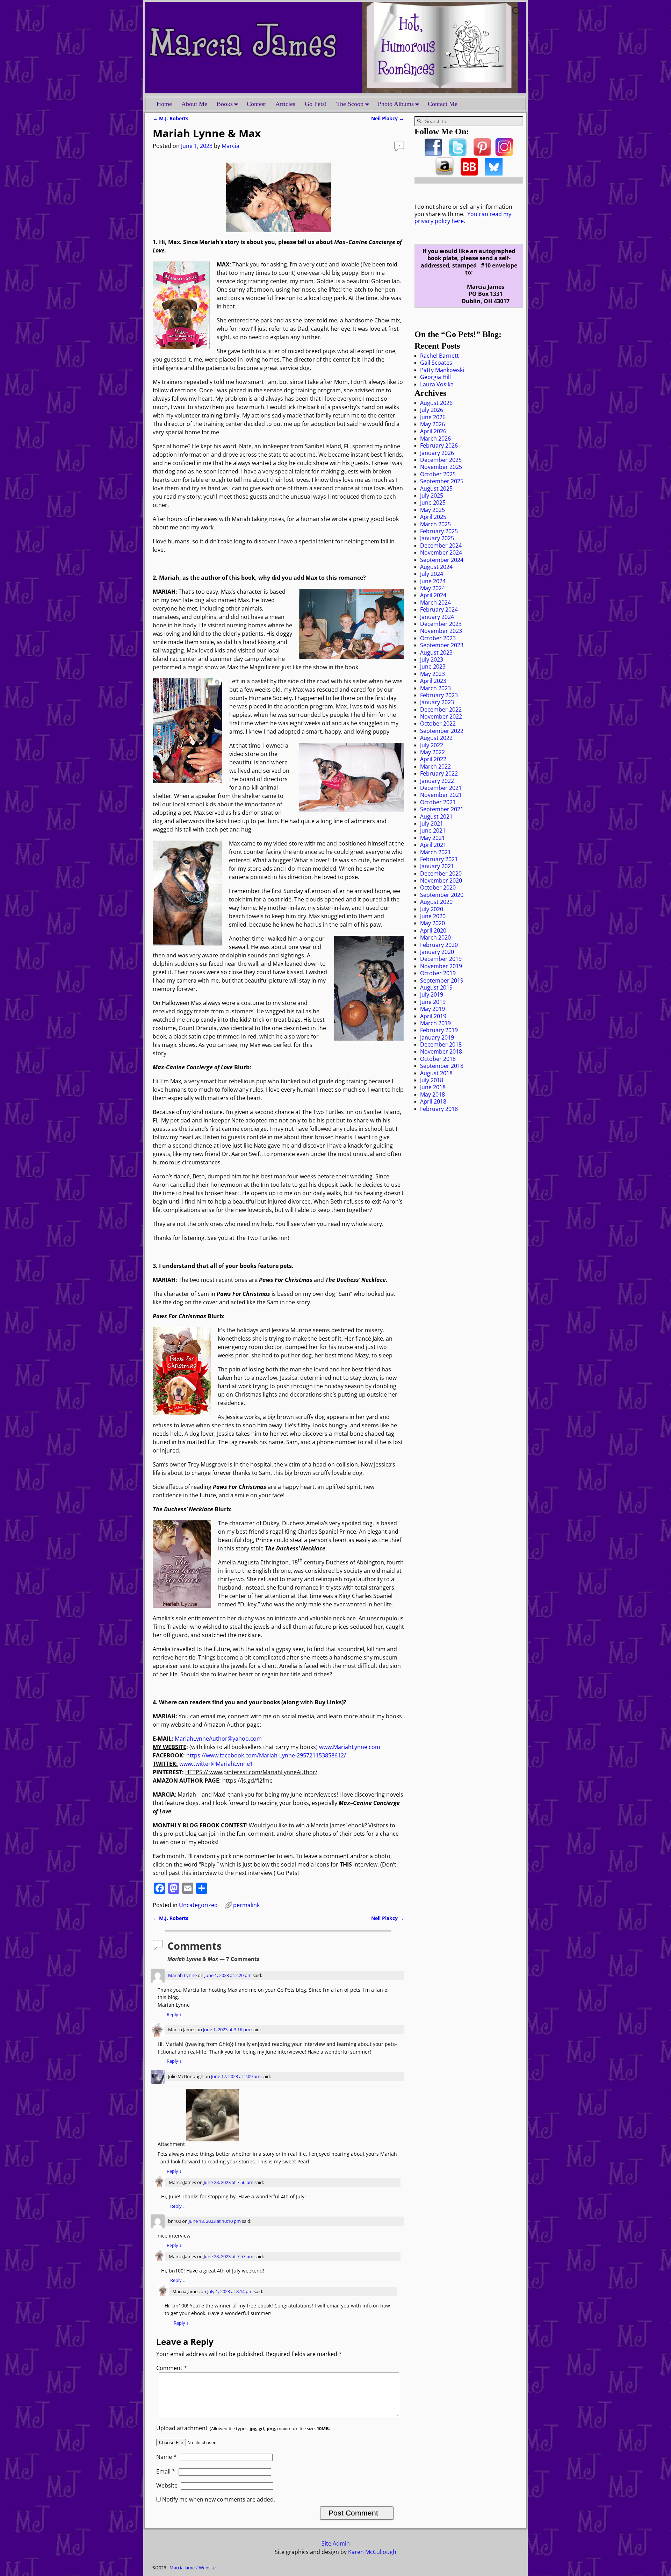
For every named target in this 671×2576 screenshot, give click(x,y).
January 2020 (437, 952)
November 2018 (441, 1051)
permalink (246, 1905)
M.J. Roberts (171, 118)
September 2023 (442, 645)
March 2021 (435, 852)
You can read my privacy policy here (463, 217)
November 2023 (441, 631)
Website (167, 2485)
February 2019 (439, 1030)
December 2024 (441, 545)
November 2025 (441, 467)
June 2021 (433, 830)
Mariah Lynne (182, 1975)
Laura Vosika (437, 384)
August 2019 (436, 987)
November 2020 (441, 880)
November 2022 (441, 716)
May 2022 (432, 752)
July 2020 (432, 909)
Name (167, 2457)
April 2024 (433, 595)
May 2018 (432, 1094)
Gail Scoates (436, 363)
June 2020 (433, 916)
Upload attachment (243, 2428)
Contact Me (443, 104)
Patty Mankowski (442, 370)
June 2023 (433, 666)
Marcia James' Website (193, 2568)
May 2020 (432, 923)
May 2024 (432, 588)
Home (164, 104)
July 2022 (432, 745)
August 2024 (436, 567)
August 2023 (436, 652)
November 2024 (441, 552)
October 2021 (438, 802)
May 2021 (432, 838)
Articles (285, 104)
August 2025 (436, 488)
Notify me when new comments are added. (219, 2499)
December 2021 (441, 788)
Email (166, 2471)
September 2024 (442, 560)
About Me (194, 104)
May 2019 (432, 1009)
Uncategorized (198, 1905)
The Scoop (350, 104)
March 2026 (435, 438)
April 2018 (433, 1101)
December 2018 (441, 1044)
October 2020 (438, 887)
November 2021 (441, 795)
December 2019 (441, 959)
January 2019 (437, 1037)
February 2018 (439, 1109)
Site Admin (336, 2543)
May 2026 (432, 424)
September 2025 (442, 481)
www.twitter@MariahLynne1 (216, 1764)
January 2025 (437, 538)
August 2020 (436, 902)
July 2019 (432, 994)
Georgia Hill (435, 377)
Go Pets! (316, 104)
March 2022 (435, 766)
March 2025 (435, 524)
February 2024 (439, 609)
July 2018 (432, 1080)
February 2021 (439, 859)
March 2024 (435, 602)
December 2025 (441, 460)
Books (225, 104)
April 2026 (433, 431)
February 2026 (439, 445)
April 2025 (433, 517)
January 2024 (437, 617)
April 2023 (433, 681)
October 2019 (438, 973)
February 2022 (439, 773)
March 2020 (435, 937)
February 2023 (439, 695)
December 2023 (441, 624)
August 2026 (436, 403)
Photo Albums (396, 104)
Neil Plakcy (388, 118)
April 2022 (433, 759)
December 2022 (441, 709)
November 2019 (441, 966)
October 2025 (438, 474)
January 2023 (437, 702)
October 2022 (438, 723)
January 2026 (437, 453)
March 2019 (435, 1023)
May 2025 (432, 510)
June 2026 (433, 417)
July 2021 (432, 823)
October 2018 (438, 1059)
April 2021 (433, 845)
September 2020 (442, 895)
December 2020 (441, 873)
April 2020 (433, 930)
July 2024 (432, 574)
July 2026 (432, 410)
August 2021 (436, 816)
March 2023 (435, 688)
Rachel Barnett (439, 356)
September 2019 (442, 980)
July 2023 (432, 659)
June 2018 (433, 1087)
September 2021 (442, 809)
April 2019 (433, 1016)
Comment (172, 2368)
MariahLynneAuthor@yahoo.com (218, 1739)
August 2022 (436, 738)
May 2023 (432, 674)
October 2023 (438, 638)
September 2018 (442, 1066)
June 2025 (433, 502)
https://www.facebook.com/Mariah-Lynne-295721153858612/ (266, 1755)
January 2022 (437, 781)
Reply (174, 2014)
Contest (256, 104)
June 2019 (433, 1002)
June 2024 (433, 581)
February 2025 (439, 531)
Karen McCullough (372, 2552)
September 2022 (442, 731)
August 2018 (436, 1073)
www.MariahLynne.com (350, 1747)
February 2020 (439, 945)
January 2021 (437, 866)
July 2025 (432, 495)
